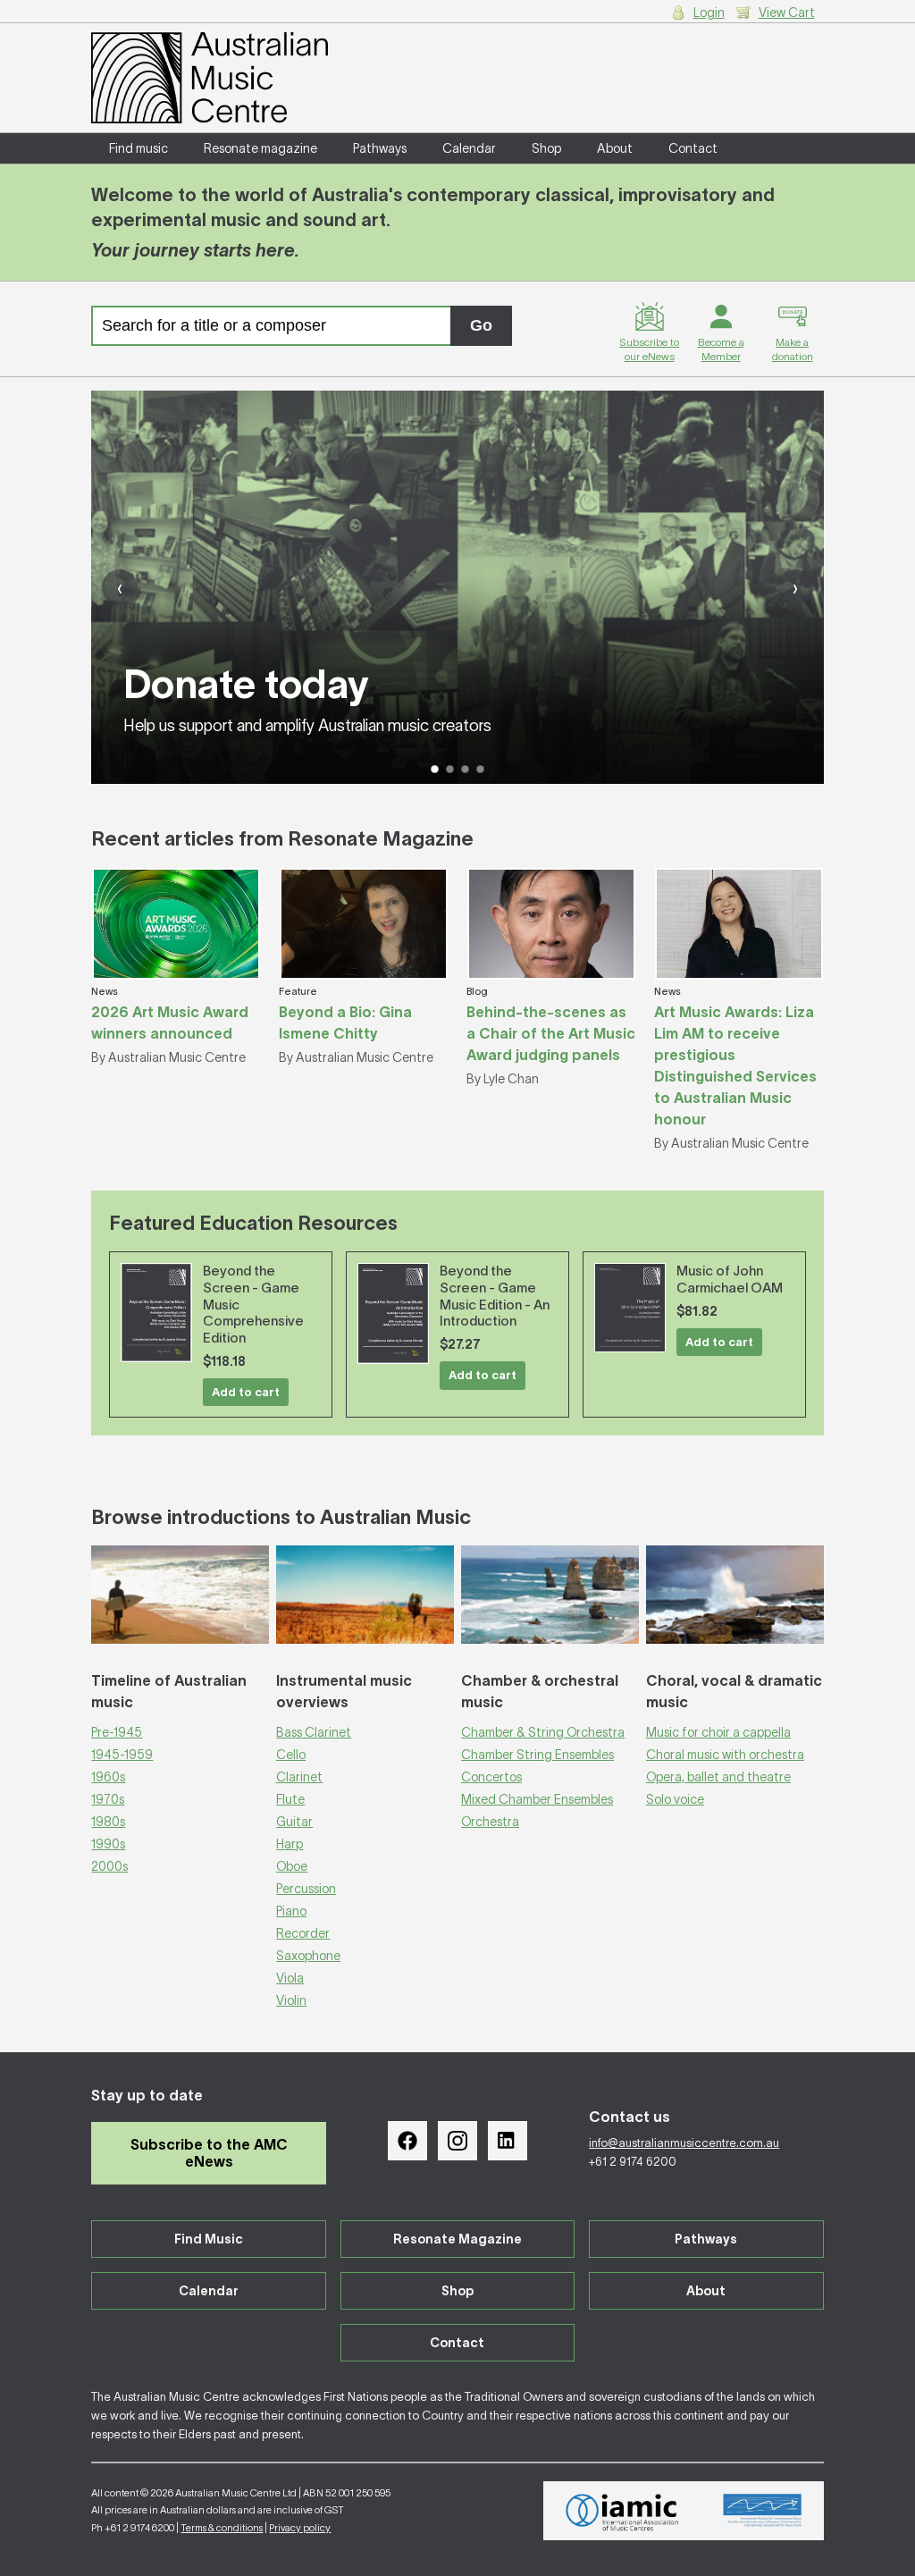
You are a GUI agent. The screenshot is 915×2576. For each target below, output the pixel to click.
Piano (291, 1911)
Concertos (491, 1777)
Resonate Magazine (457, 2239)
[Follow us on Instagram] (457, 2141)
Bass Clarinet (314, 1732)
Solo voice (675, 1799)
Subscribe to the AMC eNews (209, 2153)
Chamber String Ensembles (537, 1755)
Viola (290, 1978)
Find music (139, 148)
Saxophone (308, 1956)
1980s (108, 1822)
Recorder (303, 1933)
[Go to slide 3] (465, 769)
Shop (546, 148)
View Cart (787, 13)
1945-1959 (122, 1755)
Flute (290, 1799)
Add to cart (246, 1392)
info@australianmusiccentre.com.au (684, 2143)
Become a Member (721, 349)
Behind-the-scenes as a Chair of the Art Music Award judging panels (551, 1033)
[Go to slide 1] (435, 769)
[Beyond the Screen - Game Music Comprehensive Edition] (156, 1313)
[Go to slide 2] (450, 769)
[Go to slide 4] (480, 769)
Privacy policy (300, 2528)
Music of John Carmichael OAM (730, 1279)
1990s (108, 1844)
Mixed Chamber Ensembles (537, 1799)
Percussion (306, 1889)
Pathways (380, 148)
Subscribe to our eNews (649, 349)
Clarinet (299, 1777)
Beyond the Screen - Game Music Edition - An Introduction (495, 1296)
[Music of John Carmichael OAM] (630, 1308)
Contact (693, 148)
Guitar (294, 1822)
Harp (290, 1844)
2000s (109, 1866)
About (615, 148)
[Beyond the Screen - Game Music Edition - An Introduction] (393, 1313)
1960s (108, 1777)
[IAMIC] (622, 2511)
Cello (291, 1755)
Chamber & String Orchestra (543, 1732)
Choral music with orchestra (725, 1755)
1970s (108, 1799)
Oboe (292, 1866)
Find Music (209, 2239)
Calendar (469, 148)
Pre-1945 (117, 1732)
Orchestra (490, 1822)
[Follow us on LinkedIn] (508, 2141)
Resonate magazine (260, 148)
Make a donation (793, 349)
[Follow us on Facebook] (407, 2141)
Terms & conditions (222, 2528)
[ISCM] (763, 2511)
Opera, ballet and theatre (718, 1777)
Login (709, 13)
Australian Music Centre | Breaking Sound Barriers (210, 78)
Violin (291, 2000)
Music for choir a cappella (718, 1732)
